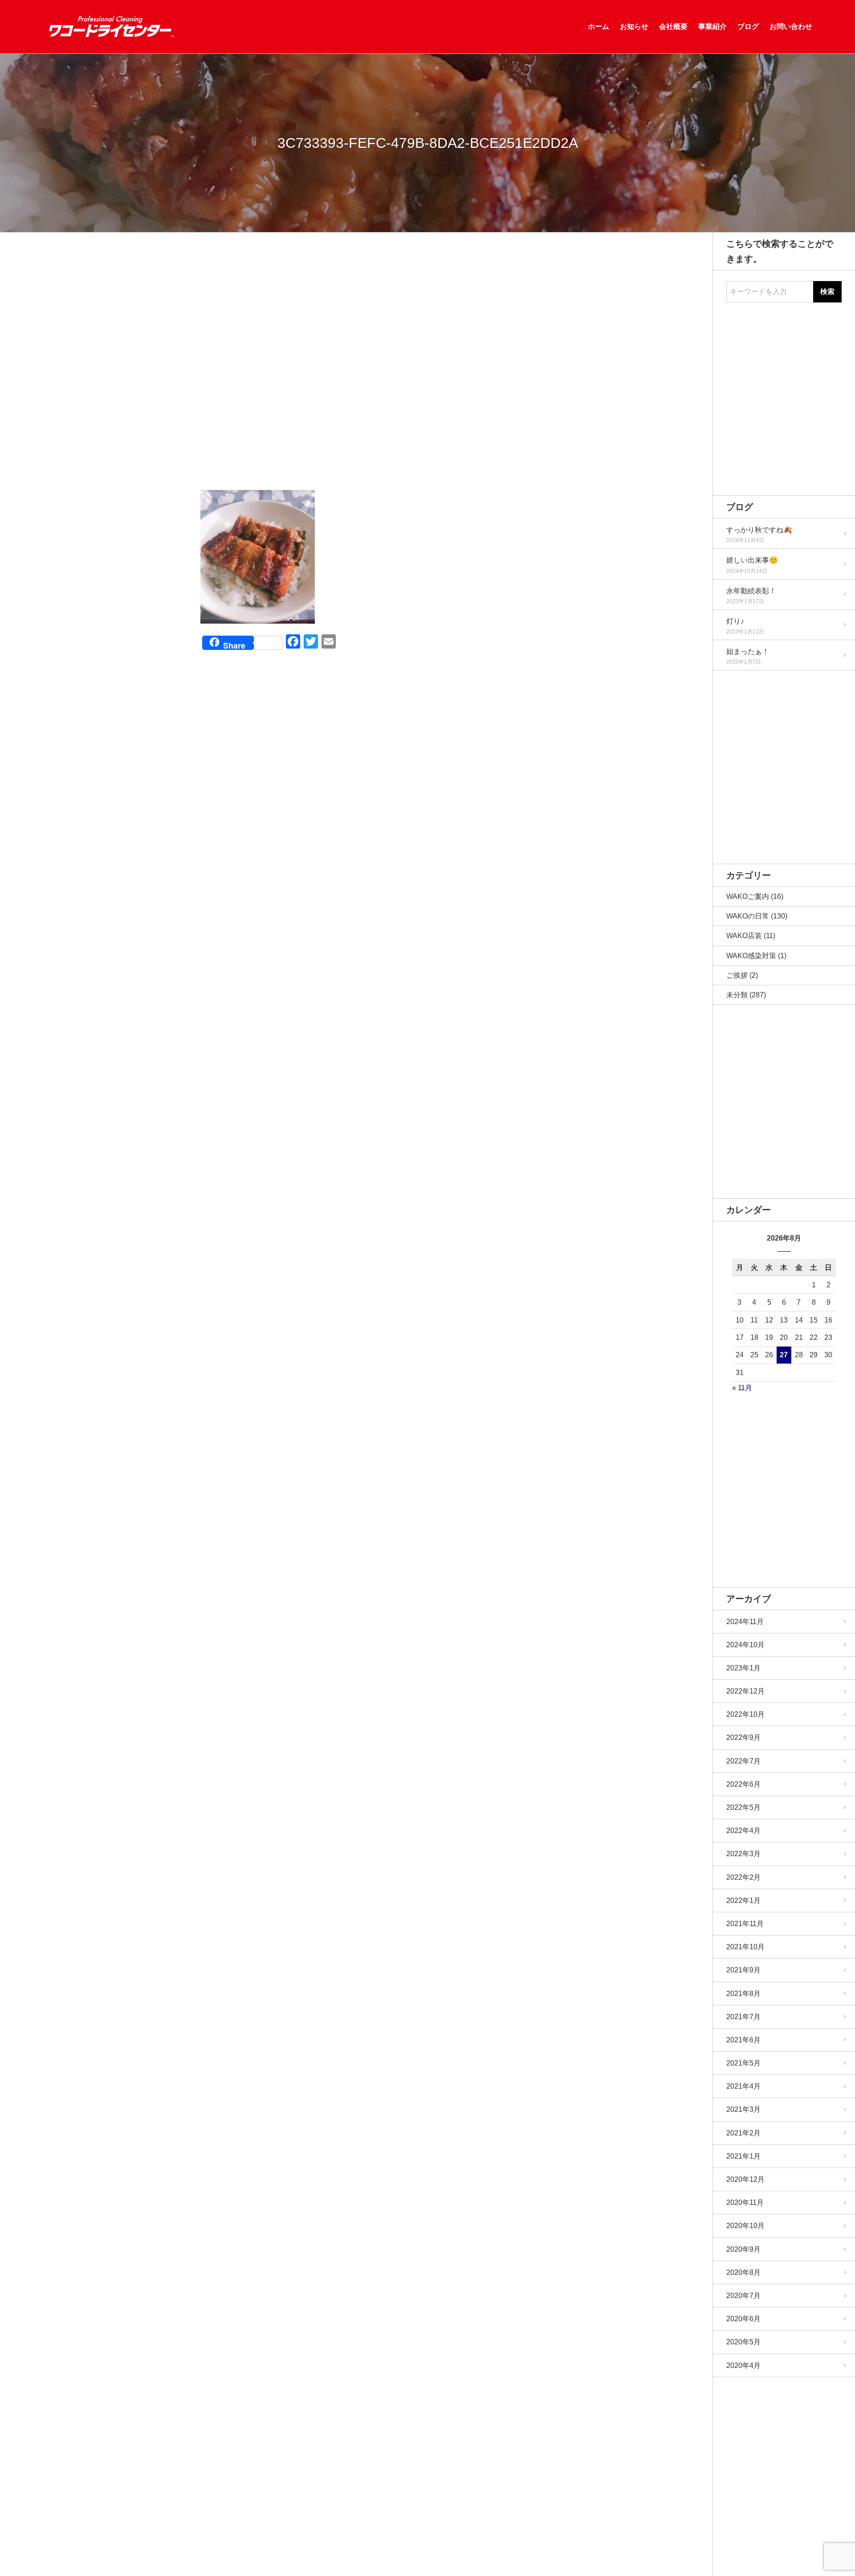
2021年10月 (745, 1947)
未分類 (737, 995)
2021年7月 (743, 2017)
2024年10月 (745, 1645)
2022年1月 (743, 1900)
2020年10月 (745, 2226)
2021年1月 (743, 2156)
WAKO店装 (744, 936)
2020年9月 (743, 2249)
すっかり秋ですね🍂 (759, 530)
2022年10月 (745, 1714)
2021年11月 (745, 1924)
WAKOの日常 (748, 916)
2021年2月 (743, 2133)
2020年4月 (743, 2366)
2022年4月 (743, 1831)
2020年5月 (743, 2342)
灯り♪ (735, 621)
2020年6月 (743, 2319)
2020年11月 (745, 2202)
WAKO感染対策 (751, 956)
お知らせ (634, 27)
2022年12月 (745, 1691)
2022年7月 (743, 1761)
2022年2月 (743, 1877)
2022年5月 (743, 1807)
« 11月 (742, 1388)
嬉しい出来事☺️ (752, 560)
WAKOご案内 (748, 896)
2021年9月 (743, 1970)
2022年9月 (743, 1737)
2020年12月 (745, 2179)
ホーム (598, 27)
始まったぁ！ (748, 651)
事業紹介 (712, 27)
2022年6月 (743, 1784)
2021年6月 (743, 2040)
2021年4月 (743, 2086)
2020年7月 (743, 2296)
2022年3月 (743, 1854)
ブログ (748, 27)
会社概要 (673, 27)
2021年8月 (743, 1994)
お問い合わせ (791, 27)
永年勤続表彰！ (751, 591)
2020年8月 (743, 2272)
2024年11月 (745, 1622)
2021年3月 (743, 2109)
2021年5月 (743, 2063)
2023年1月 (743, 1668)
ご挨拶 (737, 975)
